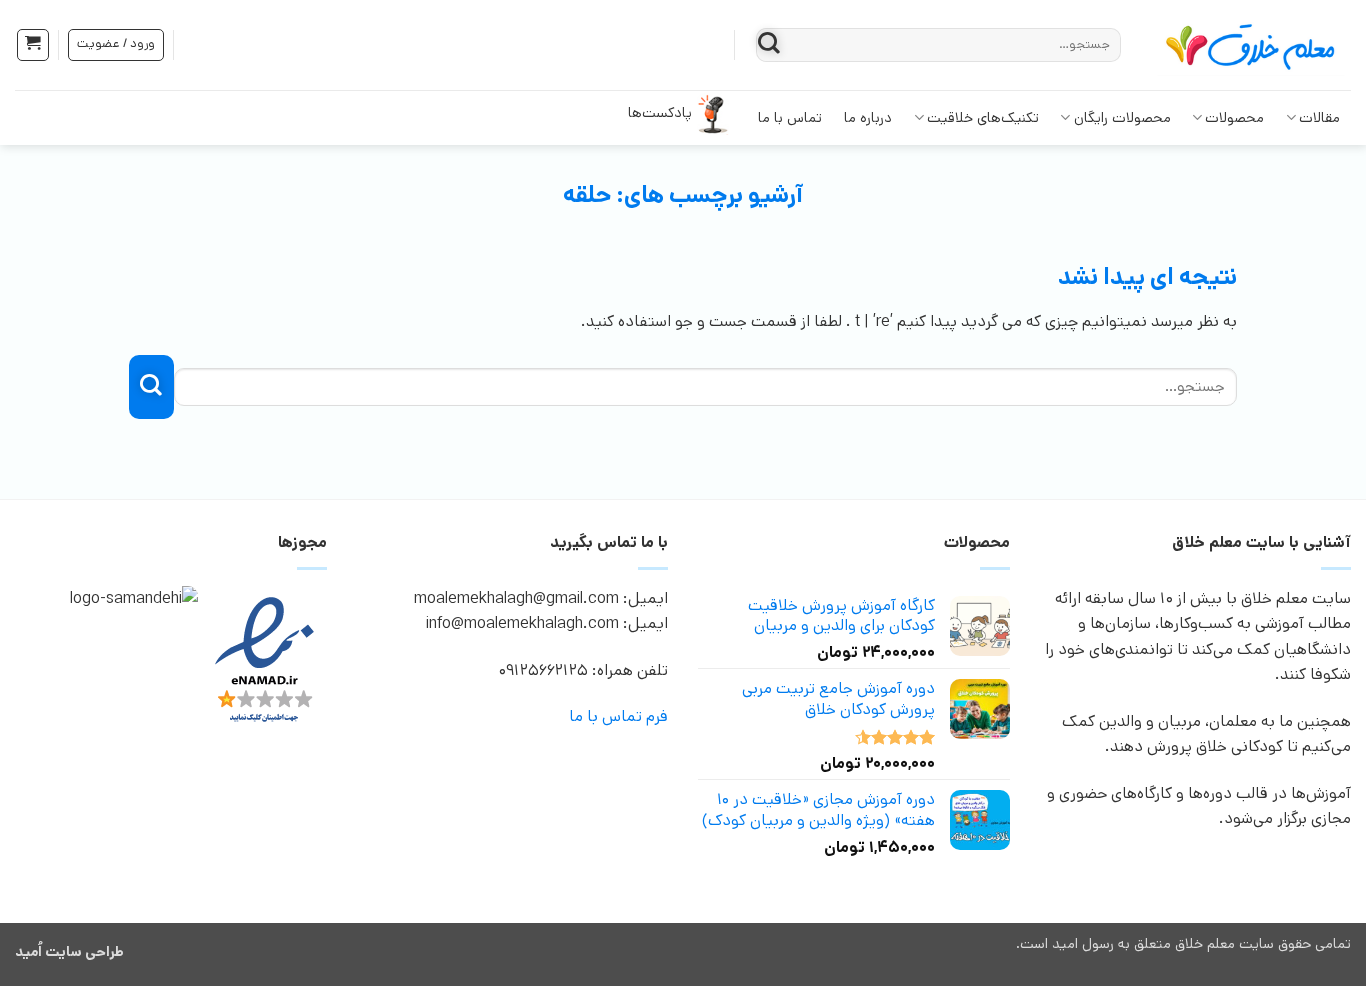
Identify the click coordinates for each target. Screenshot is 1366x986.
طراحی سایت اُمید (69, 952)
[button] (33, 45)
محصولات (1234, 118)
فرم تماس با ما (618, 716)
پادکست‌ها (660, 113)
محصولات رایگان (1122, 118)
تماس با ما (790, 118)
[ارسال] (768, 44)
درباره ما (868, 118)
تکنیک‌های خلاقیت (983, 118)
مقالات (1319, 118)
